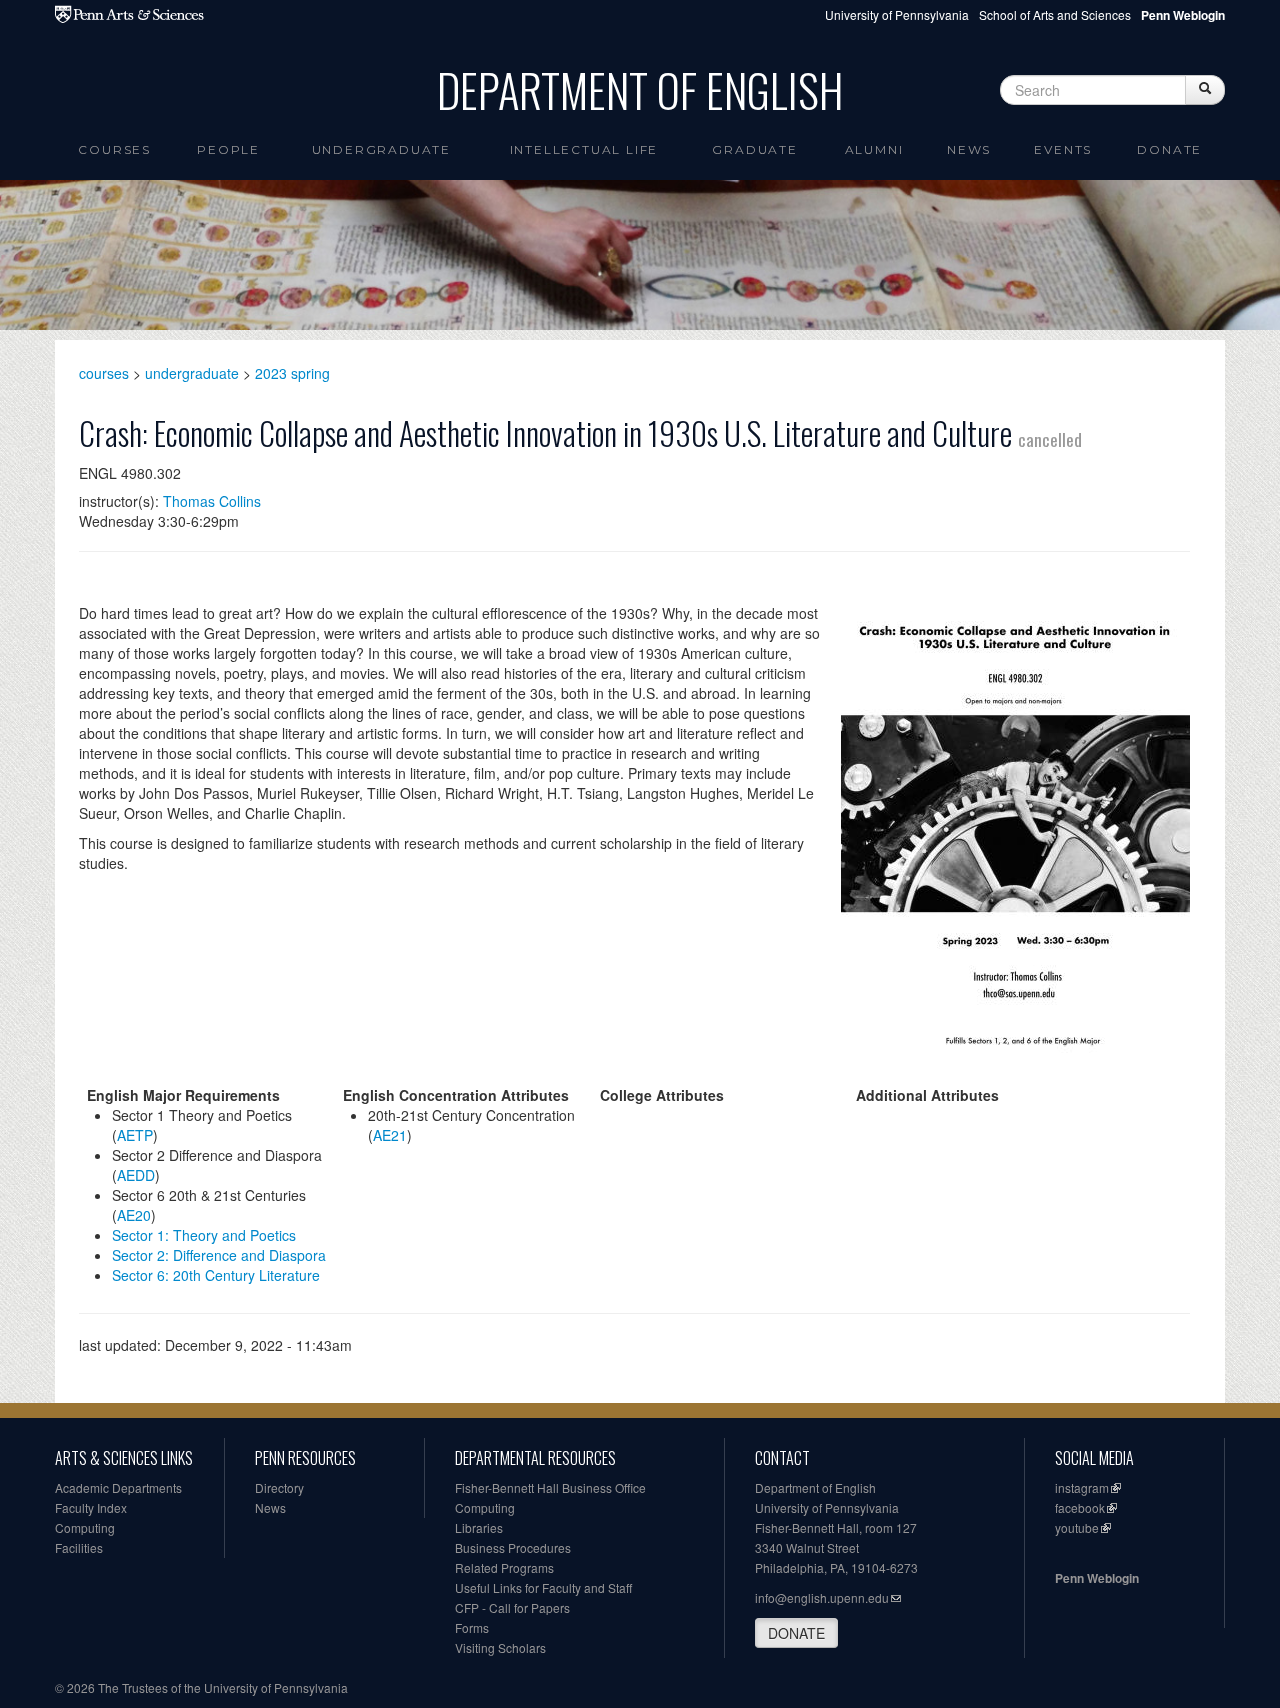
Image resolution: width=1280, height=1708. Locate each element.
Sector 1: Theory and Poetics (204, 1235)
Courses (114, 149)
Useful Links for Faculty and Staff (543, 1587)
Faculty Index (91, 1507)
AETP (135, 1135)
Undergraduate (381, 149)
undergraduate (192, 373)
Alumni (874, 149)
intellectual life (584, 149)
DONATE (796, 1633)
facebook (1080, 1507)
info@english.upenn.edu (822, 1597)
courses (104, 373)
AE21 (390, 1135)
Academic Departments (118, 1487)
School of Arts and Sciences (1055, 14)
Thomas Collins (212, 501)
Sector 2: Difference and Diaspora (219, 1255)
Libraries (479, 1527)
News (969, 149)
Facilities (79, 1547)
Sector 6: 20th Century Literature (216, 1275)
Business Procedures (513, 1547)
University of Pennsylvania (897, 14)
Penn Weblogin (1097, 1578)
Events (1063, 149)
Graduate (754, 149)
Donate (1169, 149)
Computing (85, 1527)
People (228, 149)
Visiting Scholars (500, 1647)
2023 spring (292, 373)
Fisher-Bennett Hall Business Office (550, 1487)
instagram (1082, 1487)
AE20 (134, 1215)
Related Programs (504, 1567)
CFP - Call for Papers (512, 1607)
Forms (472, 1627)
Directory (279, 1487)
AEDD (136, 1175)
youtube (1077, 1527)
